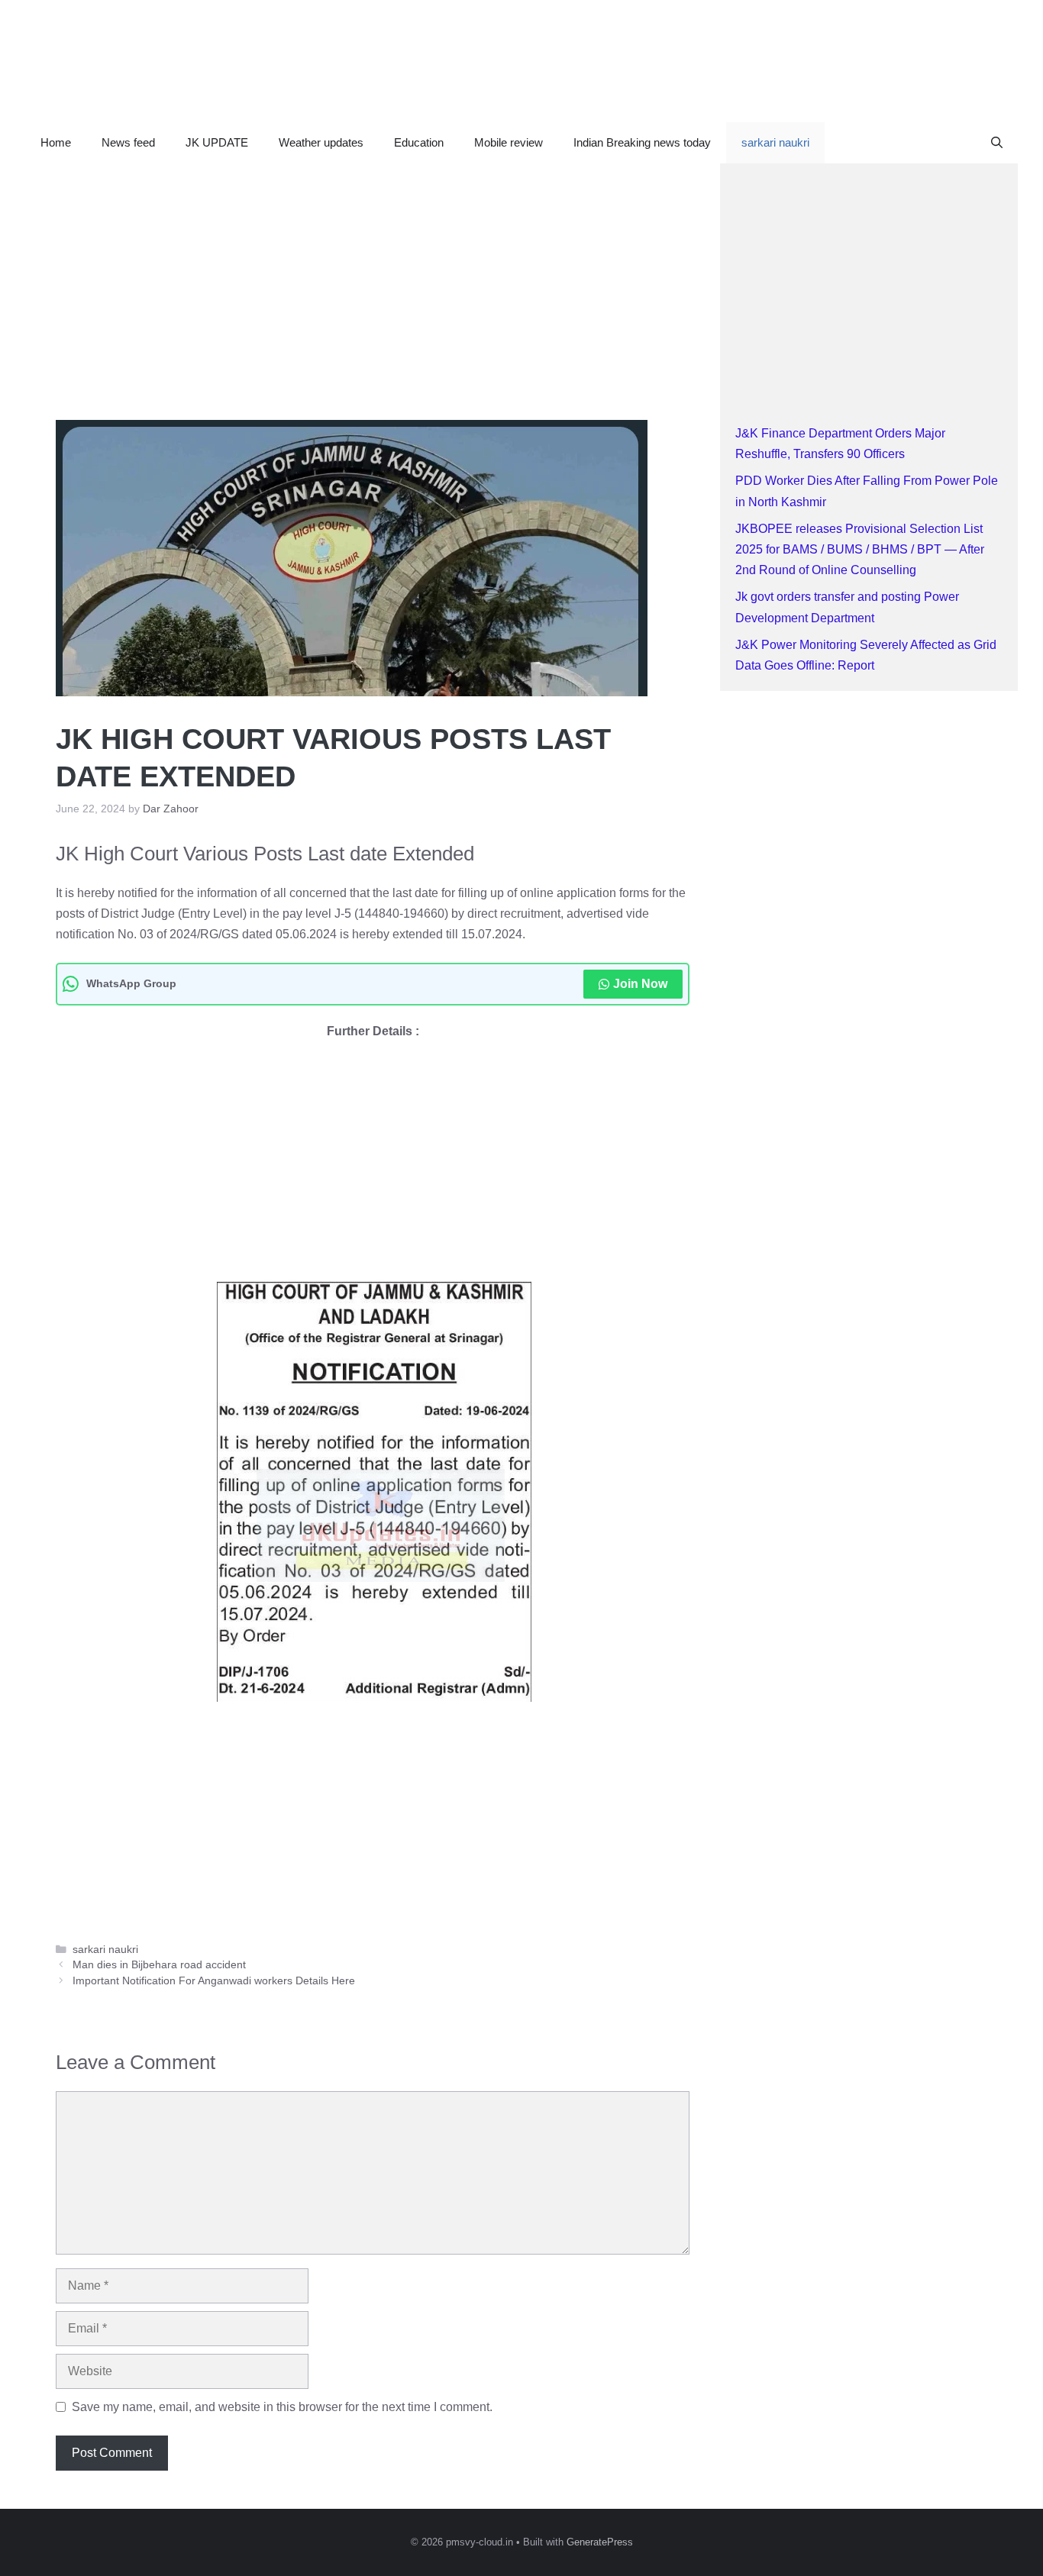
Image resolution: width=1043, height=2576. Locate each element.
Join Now (640, 984)
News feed (128, 142)
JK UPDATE (217, 142)
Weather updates (321, 142)
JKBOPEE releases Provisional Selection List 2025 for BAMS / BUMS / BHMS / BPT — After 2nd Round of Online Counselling (860, 549)
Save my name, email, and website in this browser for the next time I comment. (282, 2407)
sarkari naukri (775, 142)
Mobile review (509, 142)
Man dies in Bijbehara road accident (159, 1965)
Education (419, 142)
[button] (997, 143)
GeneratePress (600, 2542)
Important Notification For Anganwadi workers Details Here (214, 1981)
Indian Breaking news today (642, 142)
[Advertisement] (373, 276)
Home (56, 142)
